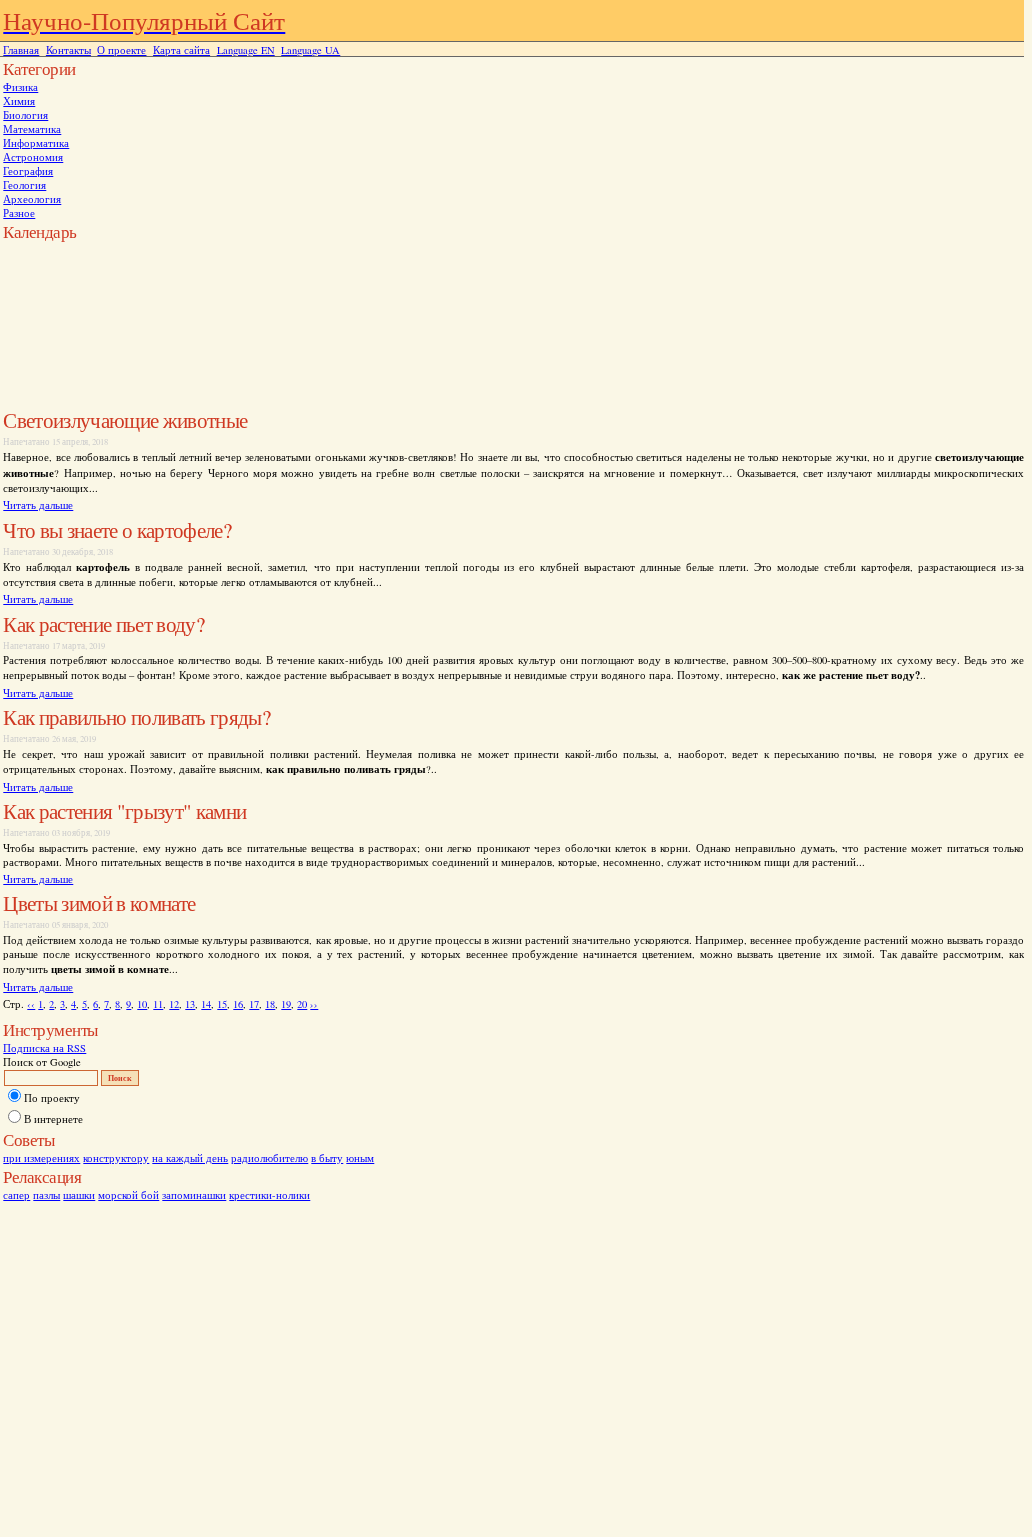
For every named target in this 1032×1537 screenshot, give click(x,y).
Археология (32, 199)
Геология (24, 185)
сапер (16, 1195)
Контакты (68, 50)
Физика (20, 87)
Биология (25, 115)
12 (174, 1004)
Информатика (36, 143)
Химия (19, 101)
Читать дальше (38, 505)
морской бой (128, 1195)
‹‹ (31, 1004)
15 (222, 1004)
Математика (32, 129)
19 (286, 1004)
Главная (21, 50)
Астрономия (33, 157)
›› (314, 1004)
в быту (327, 1158)
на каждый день (190, 1158)
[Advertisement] (83, 288)
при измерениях (41, 1158)
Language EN (245, 50)
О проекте (121, 50)
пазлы (46, 1195)
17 (254, 1004)
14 (206, 1004)
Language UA (310, 50)
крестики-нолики (269, 1195)
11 (158, 1004)
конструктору (116, 1158)
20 (302, 1004)
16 (238, 1004)
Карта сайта (181, 50)
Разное (19, 213)
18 (270, 1004)
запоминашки (194, 1195)
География (28, 171)
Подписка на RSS (44, 1048)
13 (190, 1004)
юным (360, 1158)
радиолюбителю (269, 1158)
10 (142, 1004)
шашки (79, 1195)
